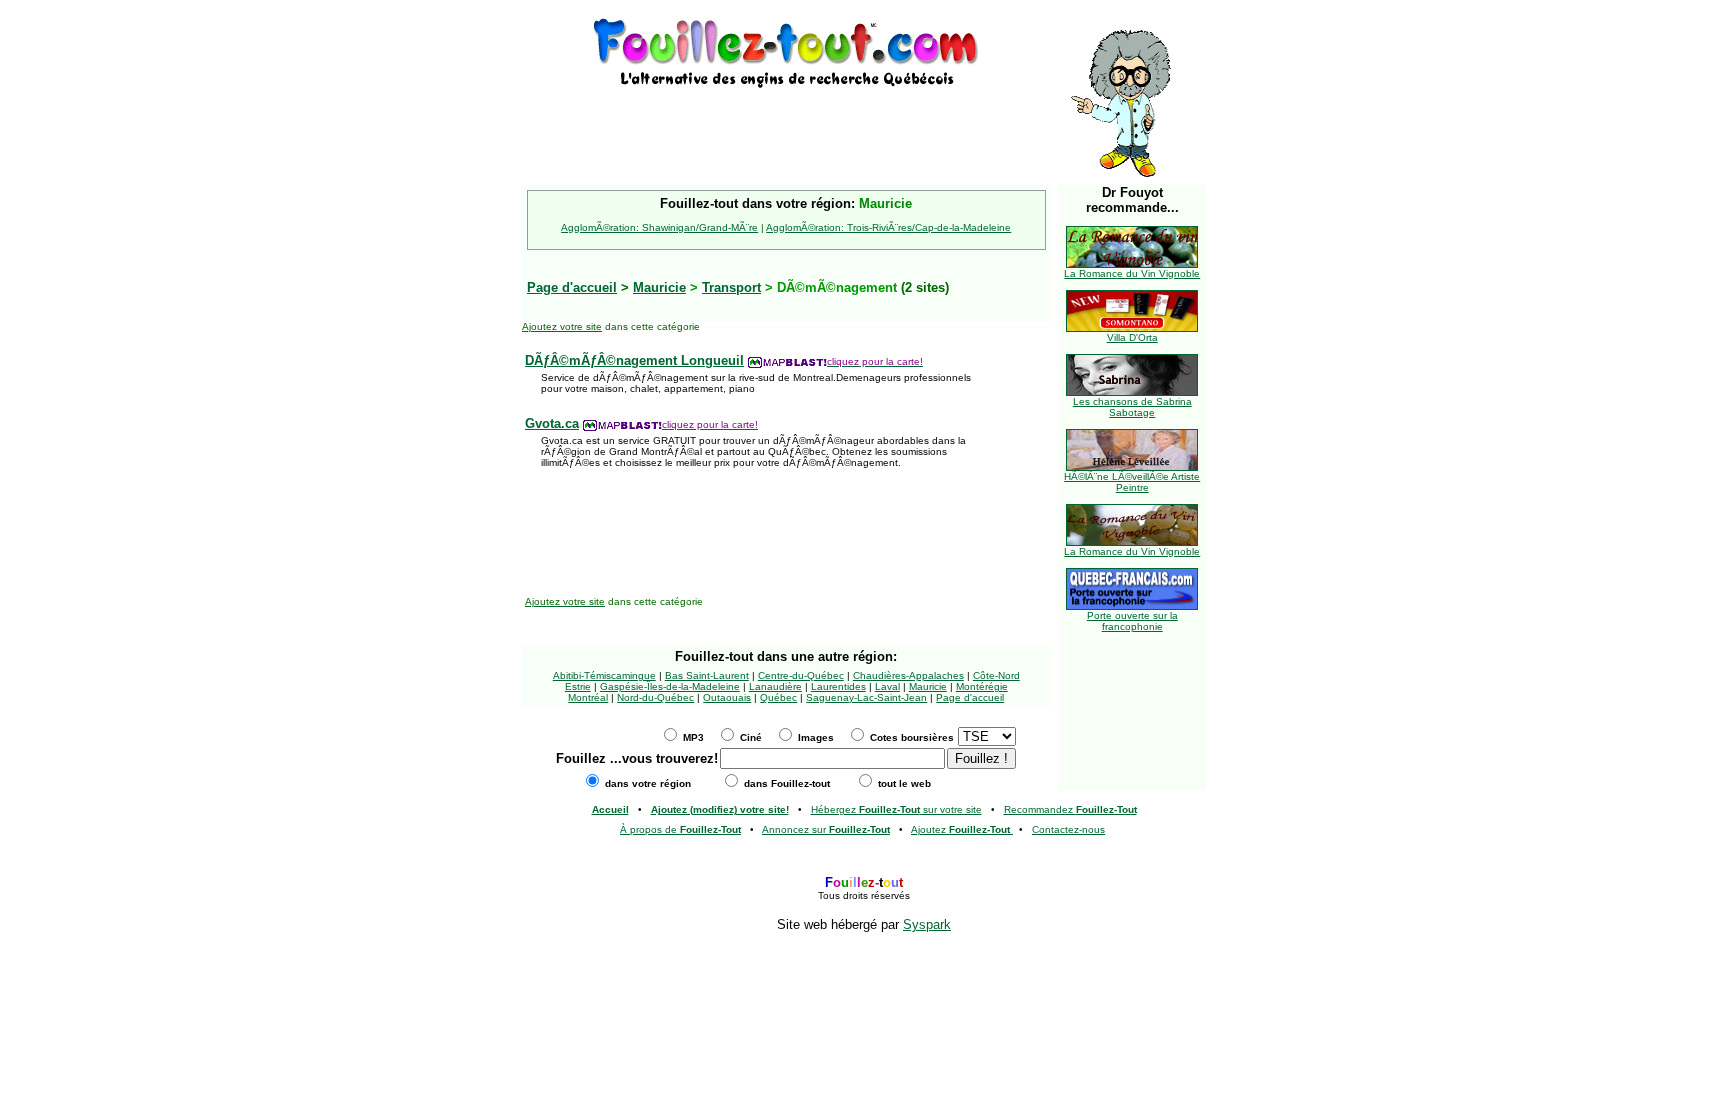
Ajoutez (960, 829)
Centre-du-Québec (801, 675)
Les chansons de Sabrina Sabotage (1132, 407)
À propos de (680, 829)
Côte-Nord (996, 675)
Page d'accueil (970, 697)
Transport (731, 287)
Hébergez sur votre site (896, 809)
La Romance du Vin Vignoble (1132, 273)
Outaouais (727, 697)
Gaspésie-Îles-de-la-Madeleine (670, 686)
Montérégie (982, 686)
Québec (778, 697)
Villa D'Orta (1132, 337)
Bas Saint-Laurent (707, 675)
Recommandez (1070, 809)
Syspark (927, 924)
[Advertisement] (786, 122)
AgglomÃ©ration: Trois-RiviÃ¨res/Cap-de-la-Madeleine (888, 227)
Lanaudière (775, 686)
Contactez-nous (1068, 829)
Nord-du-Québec (655, 697)
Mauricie (659, 287)
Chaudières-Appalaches (908, 675)
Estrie (578, 686)
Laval (887, 686)
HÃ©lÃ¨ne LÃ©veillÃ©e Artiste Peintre (1132, 482)
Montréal (588, 697)
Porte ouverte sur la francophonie (1132, 621)
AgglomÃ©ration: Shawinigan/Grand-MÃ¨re (659, 227)
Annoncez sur (826, 829)
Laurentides (838, 686)
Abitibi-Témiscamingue (604, 675)
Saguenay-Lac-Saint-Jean (866, 697)
